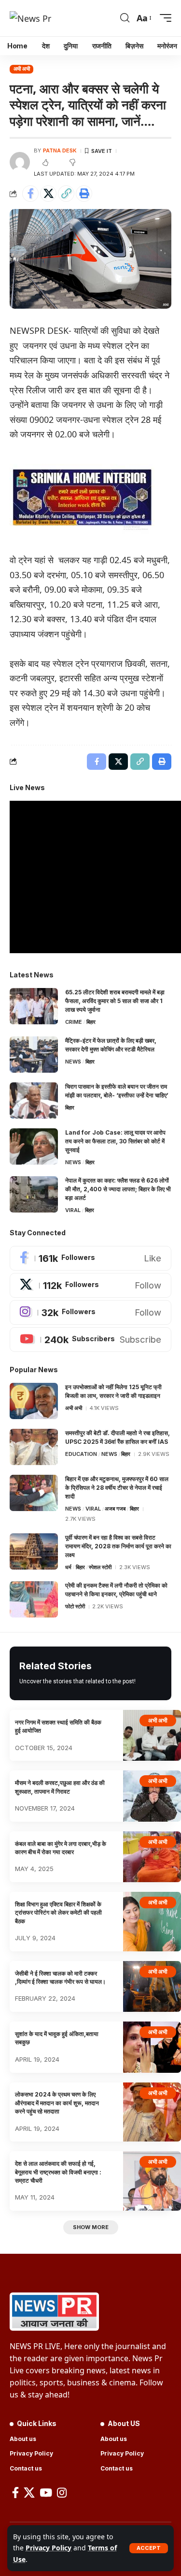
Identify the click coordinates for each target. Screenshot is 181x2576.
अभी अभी (22, 69)
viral (73, 1210)
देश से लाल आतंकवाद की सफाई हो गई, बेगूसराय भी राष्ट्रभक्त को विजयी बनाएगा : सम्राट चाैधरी (58, 2172)
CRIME (74, 1022)
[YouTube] (46, 2493)
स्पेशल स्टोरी (100, 1567)
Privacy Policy (49, 2548)
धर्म (68, 1567)
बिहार (91, 1022)
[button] (149, 2548)
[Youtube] (90, 1340)
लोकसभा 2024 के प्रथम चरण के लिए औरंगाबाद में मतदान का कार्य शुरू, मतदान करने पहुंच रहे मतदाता (57, 2103)
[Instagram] (90, 1312)
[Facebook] (90, 1258)
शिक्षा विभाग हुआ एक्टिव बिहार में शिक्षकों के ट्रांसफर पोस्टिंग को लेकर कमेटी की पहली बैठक (58, 1913)
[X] (90, 1285)
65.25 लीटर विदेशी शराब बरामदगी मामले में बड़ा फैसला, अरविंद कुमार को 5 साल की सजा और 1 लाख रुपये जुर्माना (115, 1001)
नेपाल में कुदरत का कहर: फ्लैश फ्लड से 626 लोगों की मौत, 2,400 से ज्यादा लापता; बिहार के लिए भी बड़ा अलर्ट (118, 1189)
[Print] (84, 194)
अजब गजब (115, 1509)
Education (81, 1454)
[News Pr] (30, 18)
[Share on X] (48, 194)
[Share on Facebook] (30, 194)
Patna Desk (60, 150)
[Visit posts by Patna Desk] (20, 162)
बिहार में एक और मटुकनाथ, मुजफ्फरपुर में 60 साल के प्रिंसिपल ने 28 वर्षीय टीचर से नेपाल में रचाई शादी (117, 1488)
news (73, 1062)
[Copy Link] (66, 194)
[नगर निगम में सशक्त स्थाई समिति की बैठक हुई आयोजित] (152, 1735)
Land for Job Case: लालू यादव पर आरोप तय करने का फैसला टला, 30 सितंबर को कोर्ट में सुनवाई (115, 1141)
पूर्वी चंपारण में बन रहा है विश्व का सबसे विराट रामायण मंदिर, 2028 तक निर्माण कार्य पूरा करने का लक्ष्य (118, 1546)
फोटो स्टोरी (75, 1606)
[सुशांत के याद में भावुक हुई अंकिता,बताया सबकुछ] (152, 2047)
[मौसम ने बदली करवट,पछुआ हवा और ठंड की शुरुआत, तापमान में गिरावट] (152, 1796)
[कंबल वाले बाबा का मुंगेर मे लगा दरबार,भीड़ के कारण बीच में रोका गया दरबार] (152, 1857)
